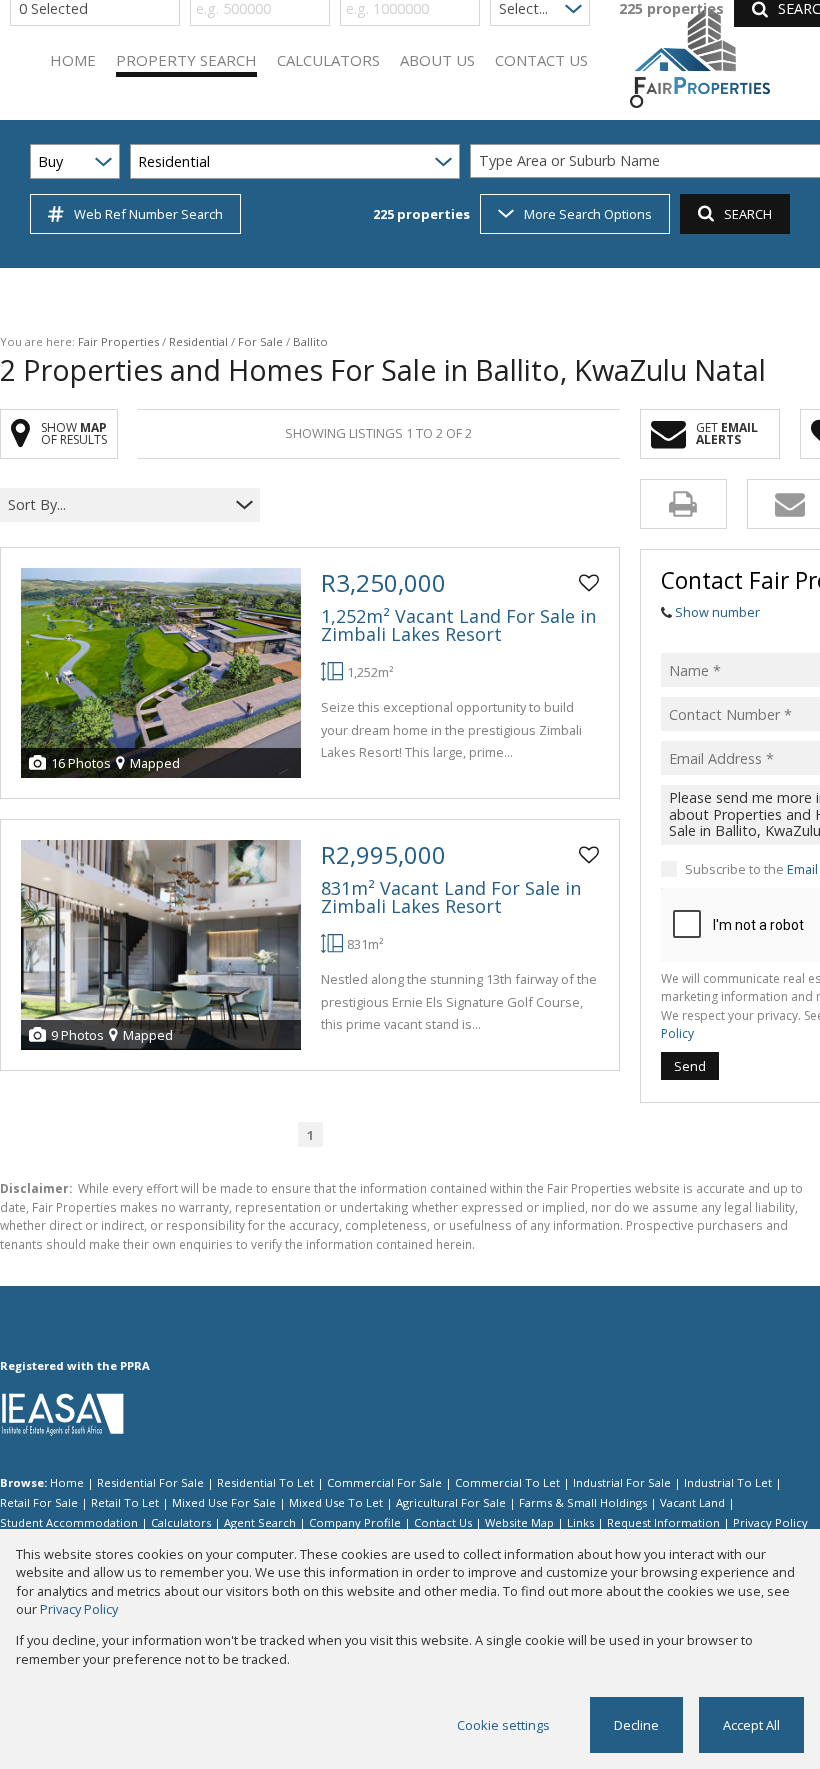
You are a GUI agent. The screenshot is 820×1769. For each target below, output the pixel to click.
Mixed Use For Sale (224, 1502)
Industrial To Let (728, 1482)
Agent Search (260, 1522)
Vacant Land (692, 1502)
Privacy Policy (770, 1522)
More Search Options (588, 214)
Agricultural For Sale (451, 1502)
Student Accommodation (69, 1522)
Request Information (663, 1522)
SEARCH (748, 214)
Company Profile (355, 1522)
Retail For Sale (39, 1502)
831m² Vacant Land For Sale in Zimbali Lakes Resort (451, 897)
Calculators (181, 1522)
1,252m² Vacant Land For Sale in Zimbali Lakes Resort (458, 625)
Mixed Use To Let (336, 1502)
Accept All (751, 1725)
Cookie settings (503, 1725)
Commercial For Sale (384, 1482)
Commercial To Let (507, 1482)
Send (690, 1066)
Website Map (519, 1522)
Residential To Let (265, 1482)
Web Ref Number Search (148, 214)
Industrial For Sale (622, 1482)
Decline (636, 1725)
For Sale (260, 341)
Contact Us (443, 1522)
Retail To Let (125, 1502)
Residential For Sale (150, 1482)
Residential (198, 341)
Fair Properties (118, 341)
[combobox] (117, 504)
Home (67, 1482)
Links (580, 1522)
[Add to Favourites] (589, 583)
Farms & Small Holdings (583, 1502)
